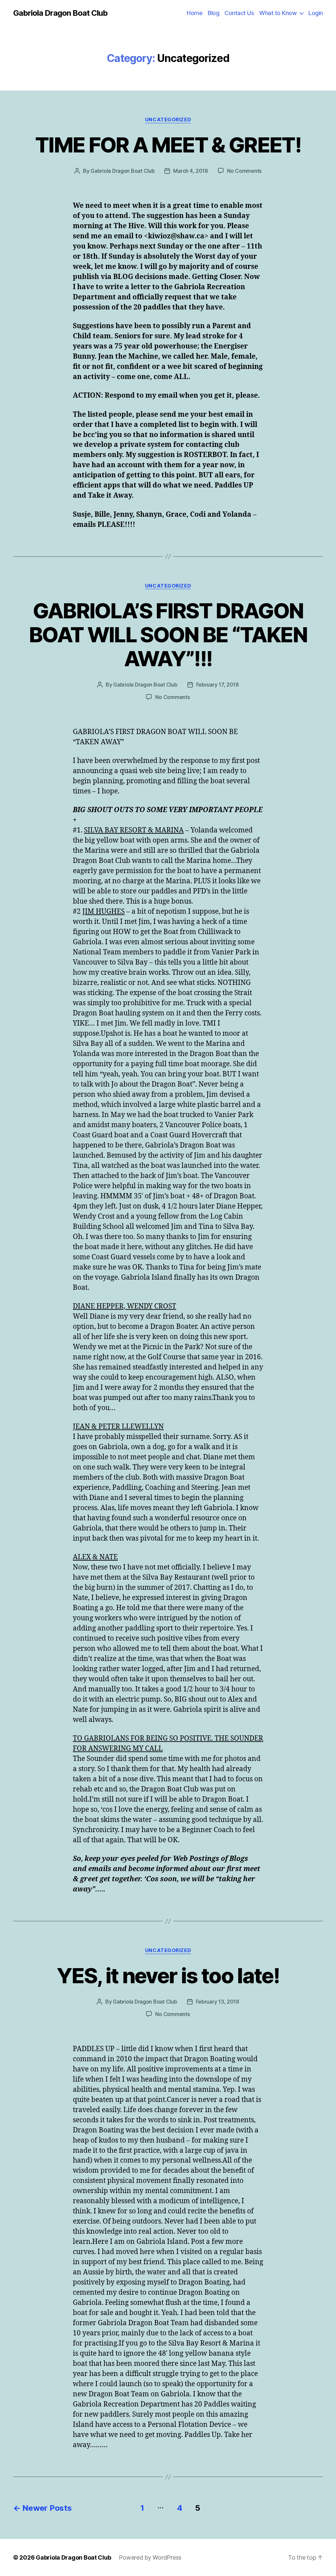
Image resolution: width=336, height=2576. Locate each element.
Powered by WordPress (150, 2557)
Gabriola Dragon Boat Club (60, 13)
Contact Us (239, 13)
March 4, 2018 (191, 171)
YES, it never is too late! (168, 1976)
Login (316, 13)
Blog (213, 13)
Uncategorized (168, 120)
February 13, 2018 (218, 2002)
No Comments (244, 171)
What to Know (278, 13)
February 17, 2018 (218, 685)
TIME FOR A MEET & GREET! (168, 145)
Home (195, 13)
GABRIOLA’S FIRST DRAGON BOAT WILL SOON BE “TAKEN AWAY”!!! (168, 635)
